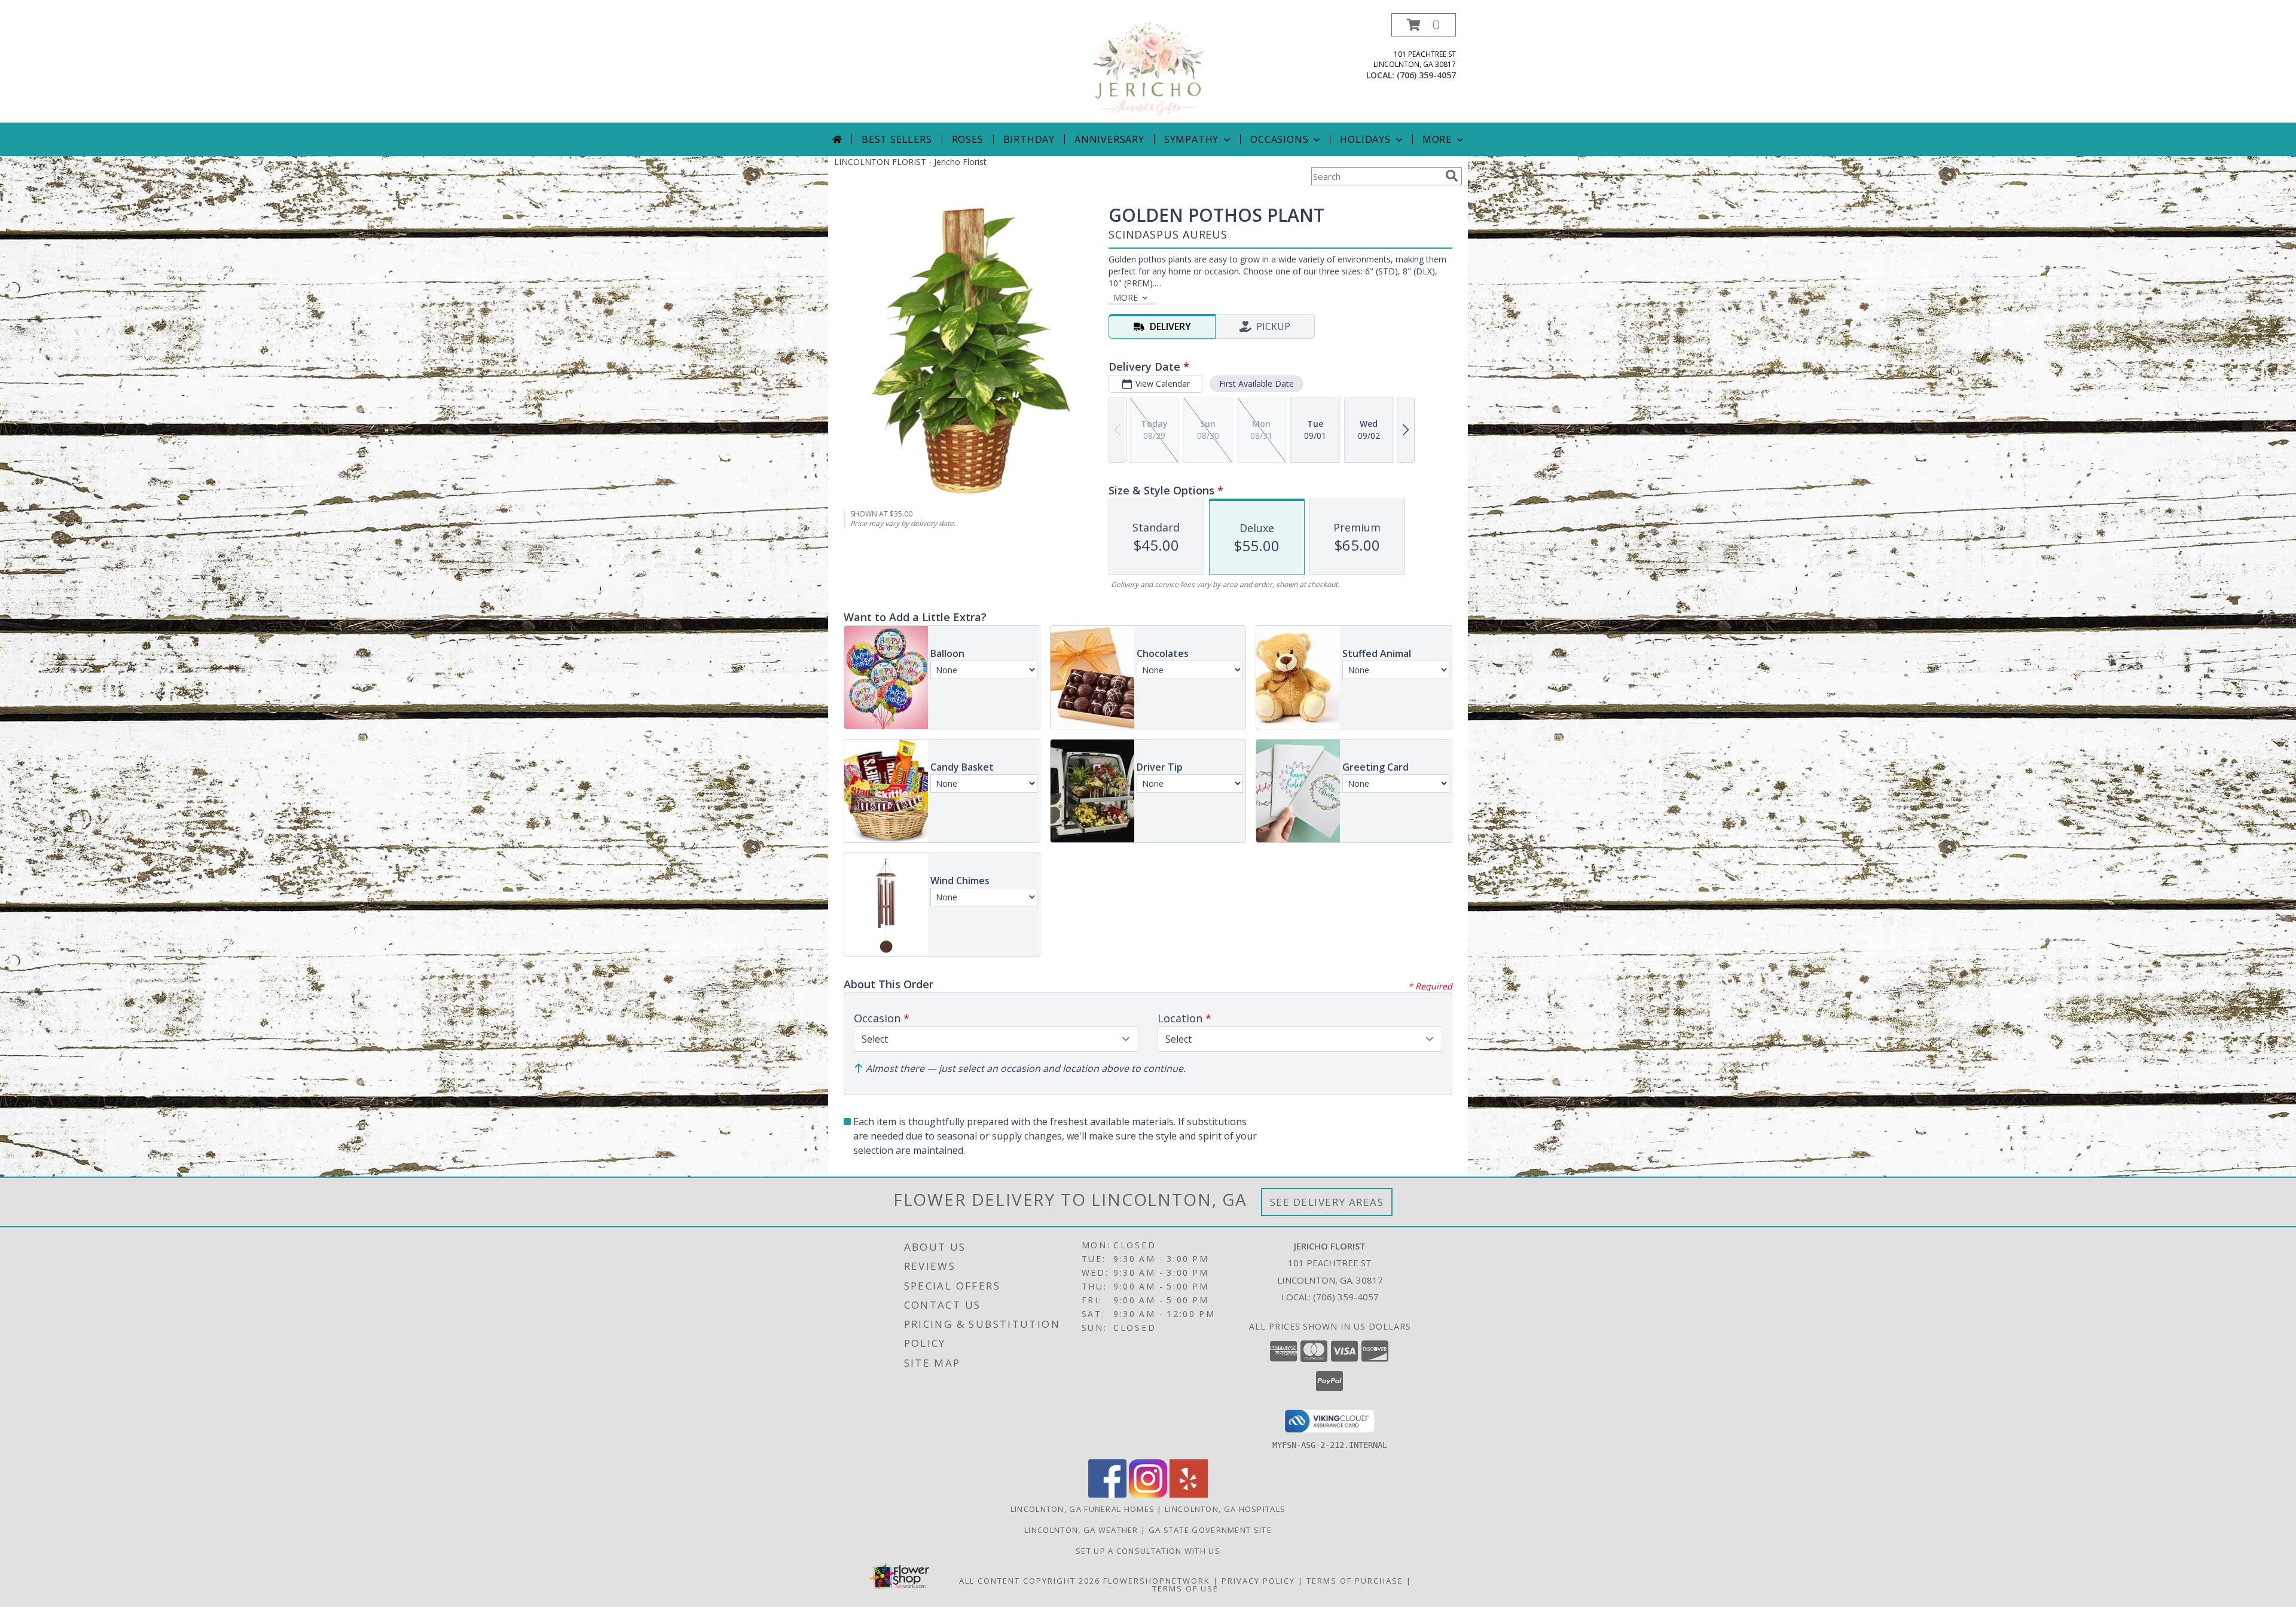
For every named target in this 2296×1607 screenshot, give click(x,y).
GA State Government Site (1210, 1530)
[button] (1424, 25)
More (1437, 139)
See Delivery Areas (1327, 1202)
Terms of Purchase (1355, 1581)
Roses (968, 139)
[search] (1452, 176)
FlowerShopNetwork (1157, 1581)
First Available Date (1257, 384)
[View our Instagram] (1148, 1494)
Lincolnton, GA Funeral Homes (1083, 1509)
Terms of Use (1185, 1588)
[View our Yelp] (1189, 1494)
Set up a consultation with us (1148, 1551)
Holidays (1365, 139)
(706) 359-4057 (1426, 75)
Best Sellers (897, 139)
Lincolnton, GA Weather (1081, 1530)
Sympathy (1191, 139)
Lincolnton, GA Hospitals (1225, 1509)
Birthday (1029, 139)
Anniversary (1109, 139)
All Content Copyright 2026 (1030, 1581)
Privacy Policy (1258, 1581)
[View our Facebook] (1107, 1494)
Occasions (1279, 139)
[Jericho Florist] (1148, 68)
